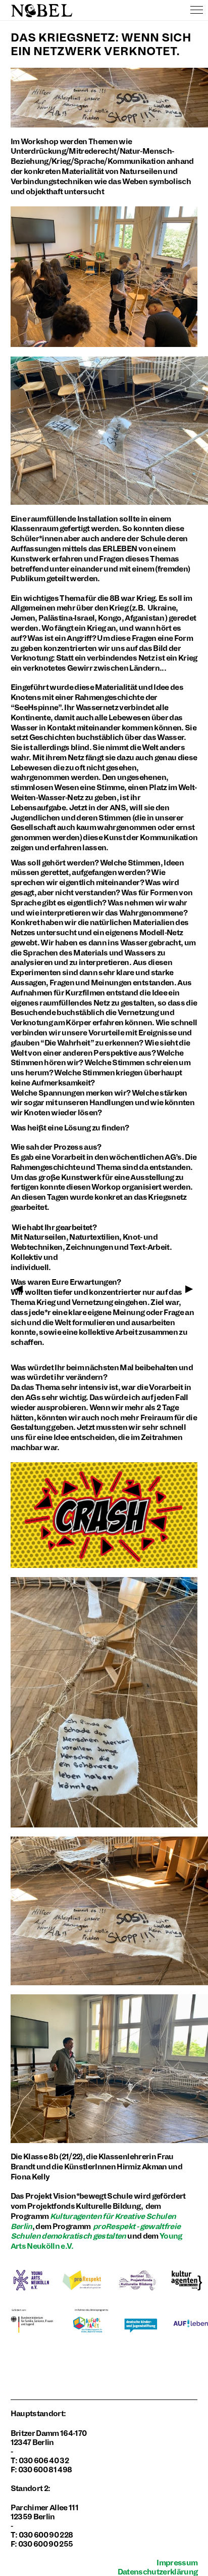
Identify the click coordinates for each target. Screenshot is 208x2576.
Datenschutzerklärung (158, 2572)
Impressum (177, 2563)
